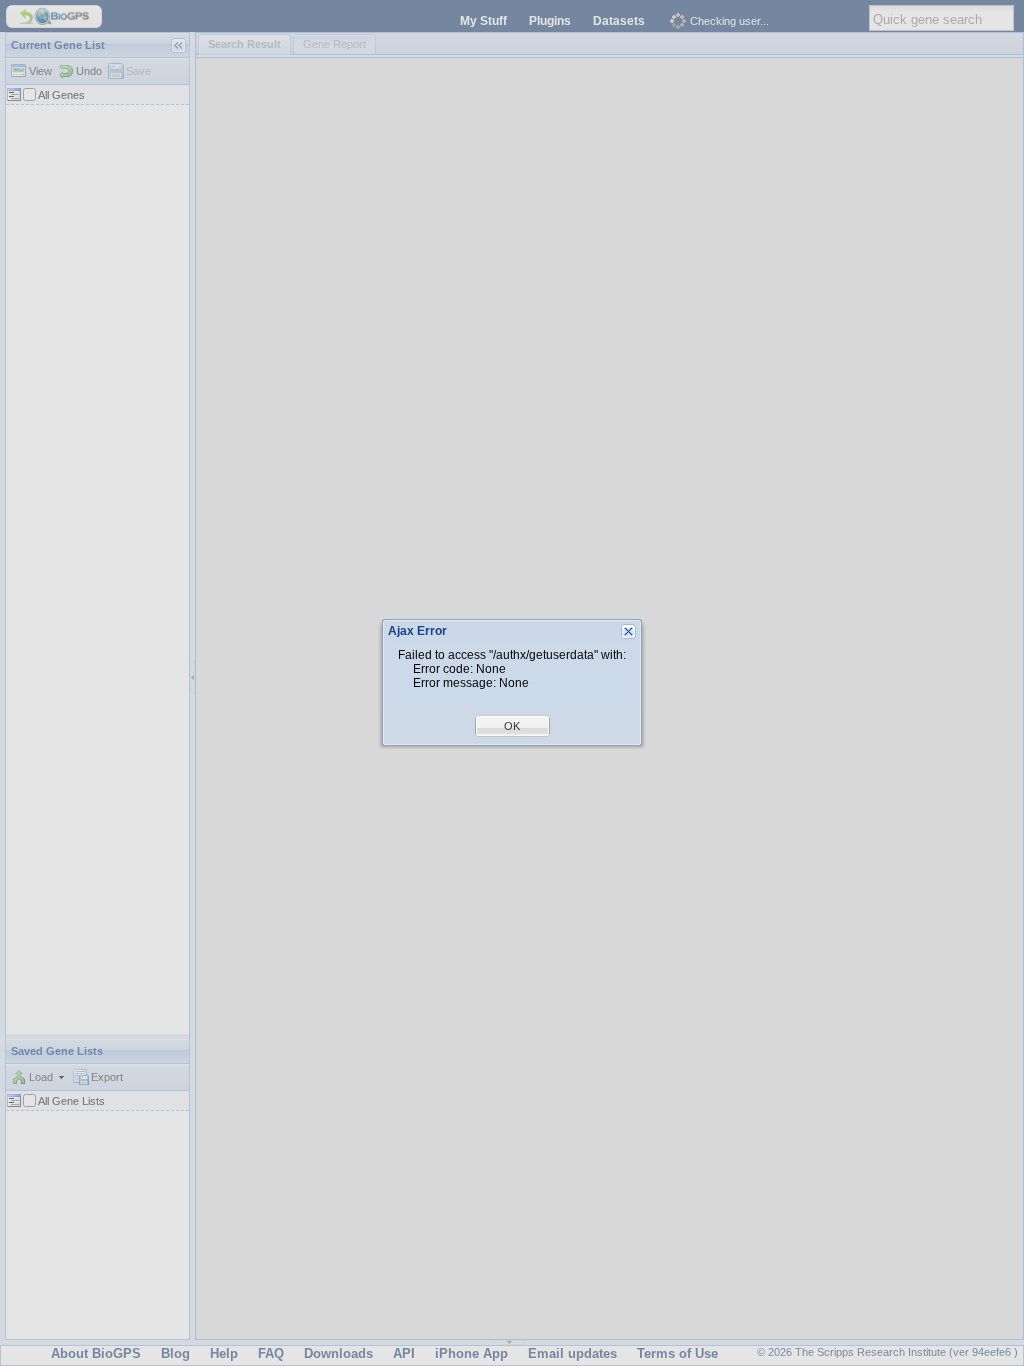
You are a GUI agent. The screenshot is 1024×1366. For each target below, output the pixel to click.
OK (512, 726)
